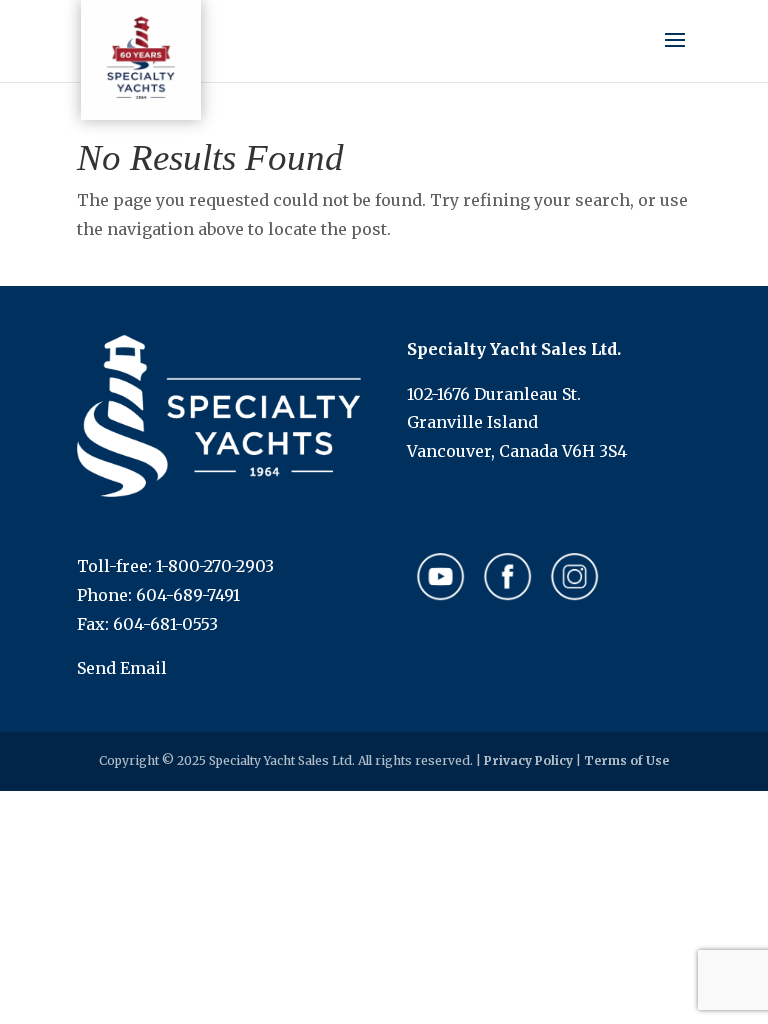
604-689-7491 (188, 595)
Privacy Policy (528, 760)
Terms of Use (626, 760)
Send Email (122, 668)
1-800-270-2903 (215, 566)
